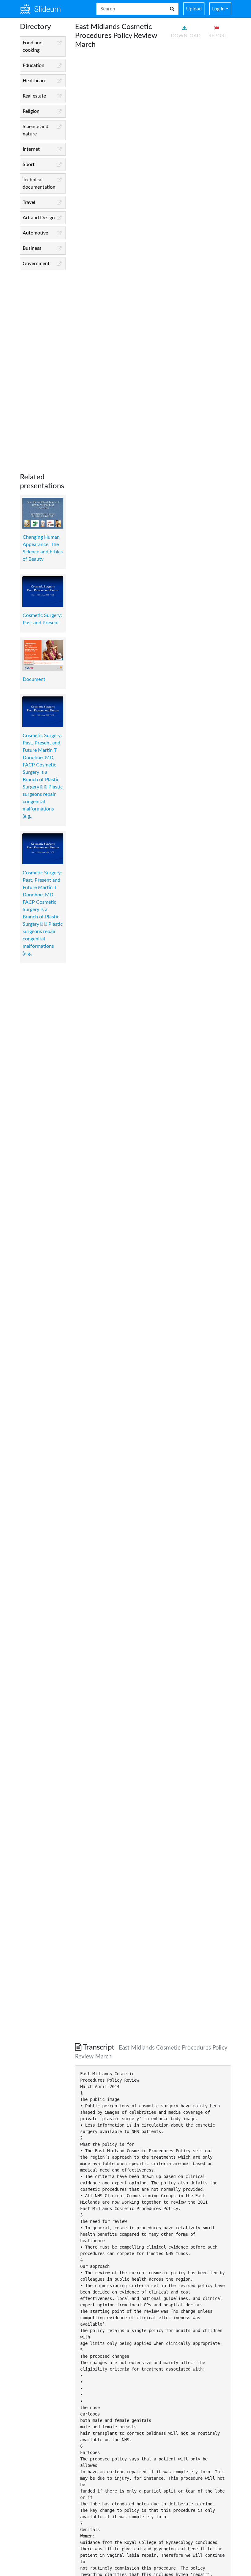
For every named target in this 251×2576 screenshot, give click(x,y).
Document (34, 679)
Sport (29, 164)
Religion (31, 111)
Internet (31, 149)
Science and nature (36, 130)
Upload (194, 9)
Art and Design (39, 218)
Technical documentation (39, 183)
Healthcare (34, 81)
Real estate (34, 96)
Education (34, 65)
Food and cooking (33, 46)
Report (218, 36)
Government (36, 264)
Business (32, 248)
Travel (29, 202)
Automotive (35, 233)
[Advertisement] (43, 367)
